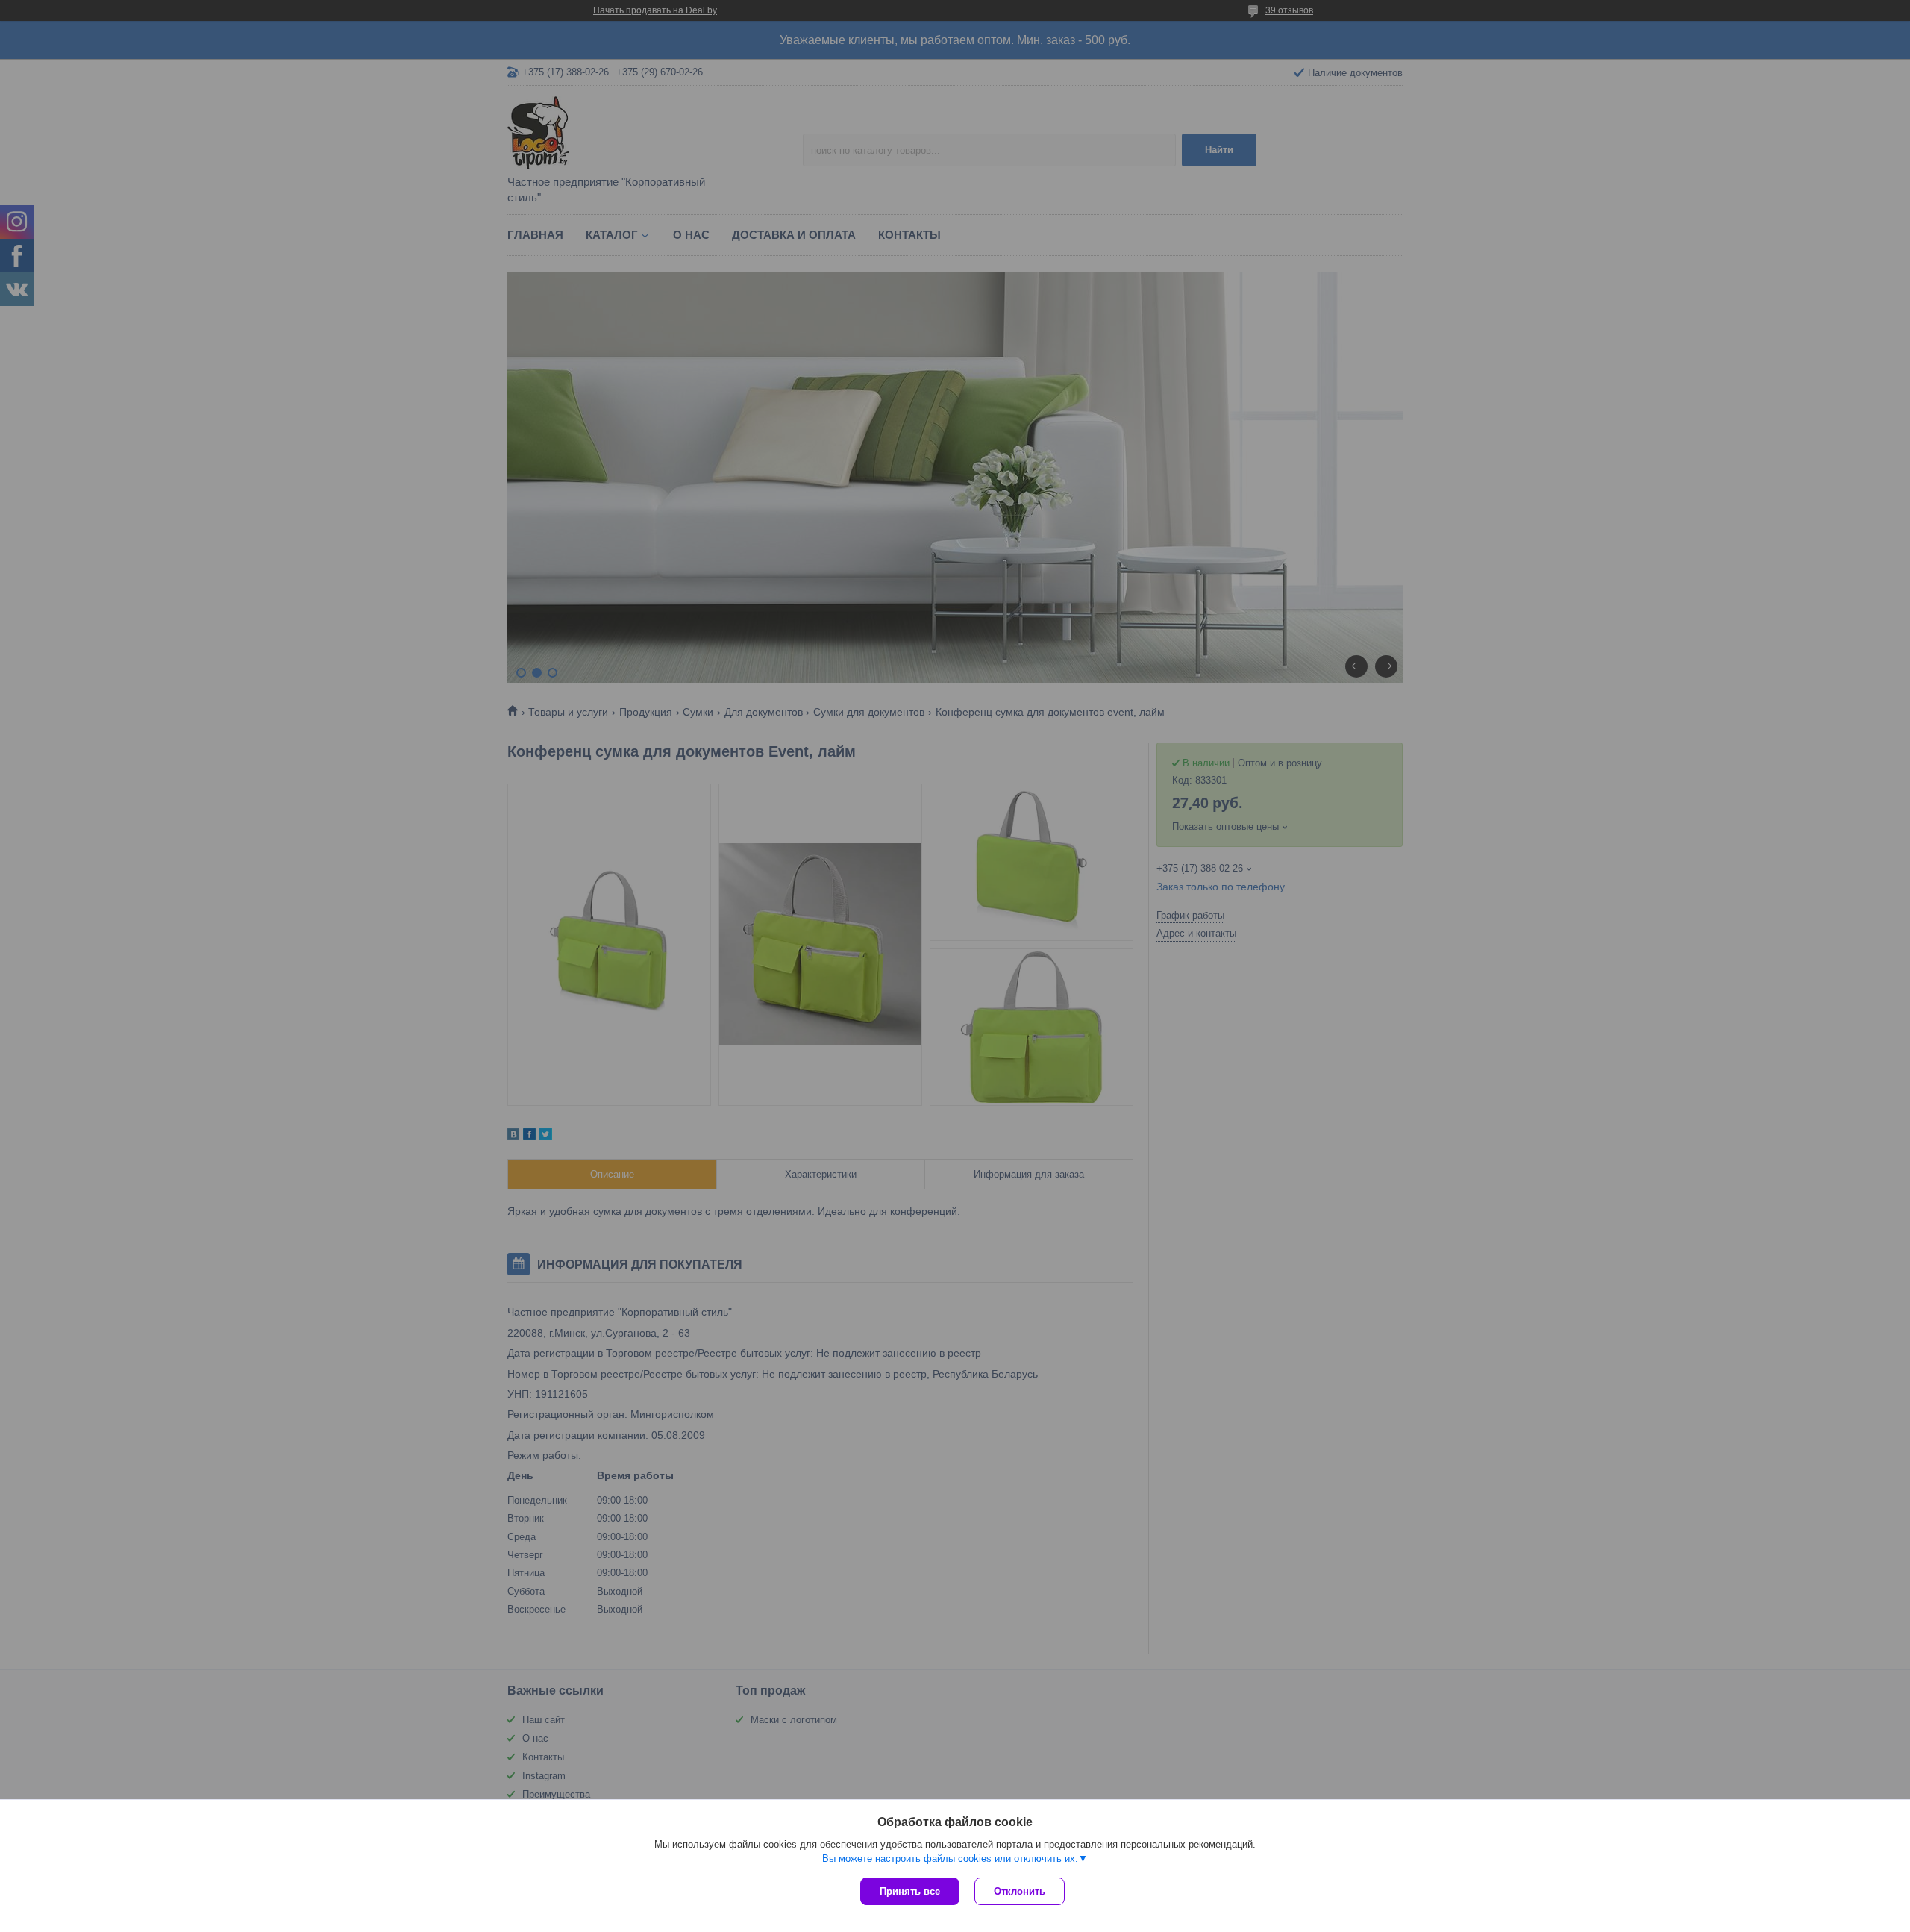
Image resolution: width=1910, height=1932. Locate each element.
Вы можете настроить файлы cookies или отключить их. (950, 1858)
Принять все (910, 1891)
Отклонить (1020, 1891)
